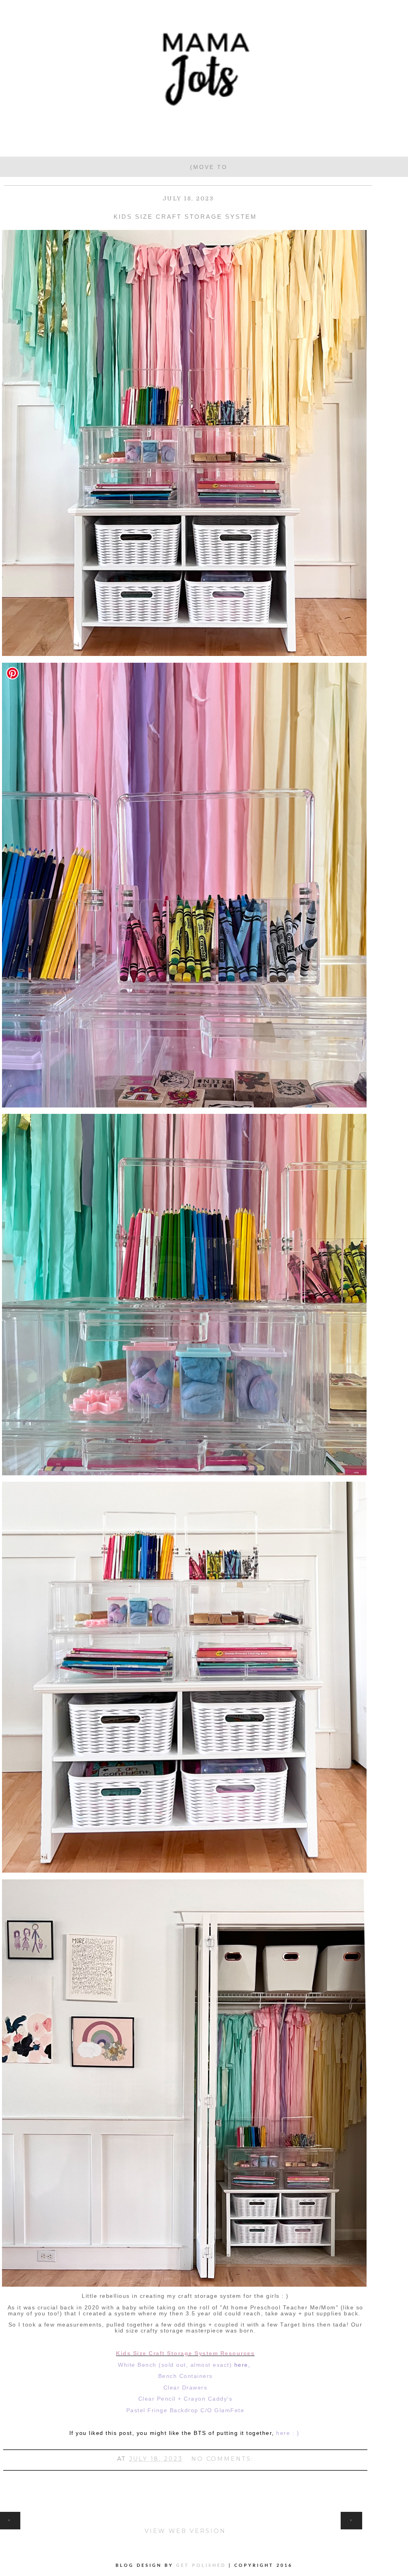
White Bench (137, 2365)
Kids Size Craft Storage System (185, 217)
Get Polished (202, 2565)
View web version (185, 2531)
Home (185, 2516)
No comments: (223, 2459)
